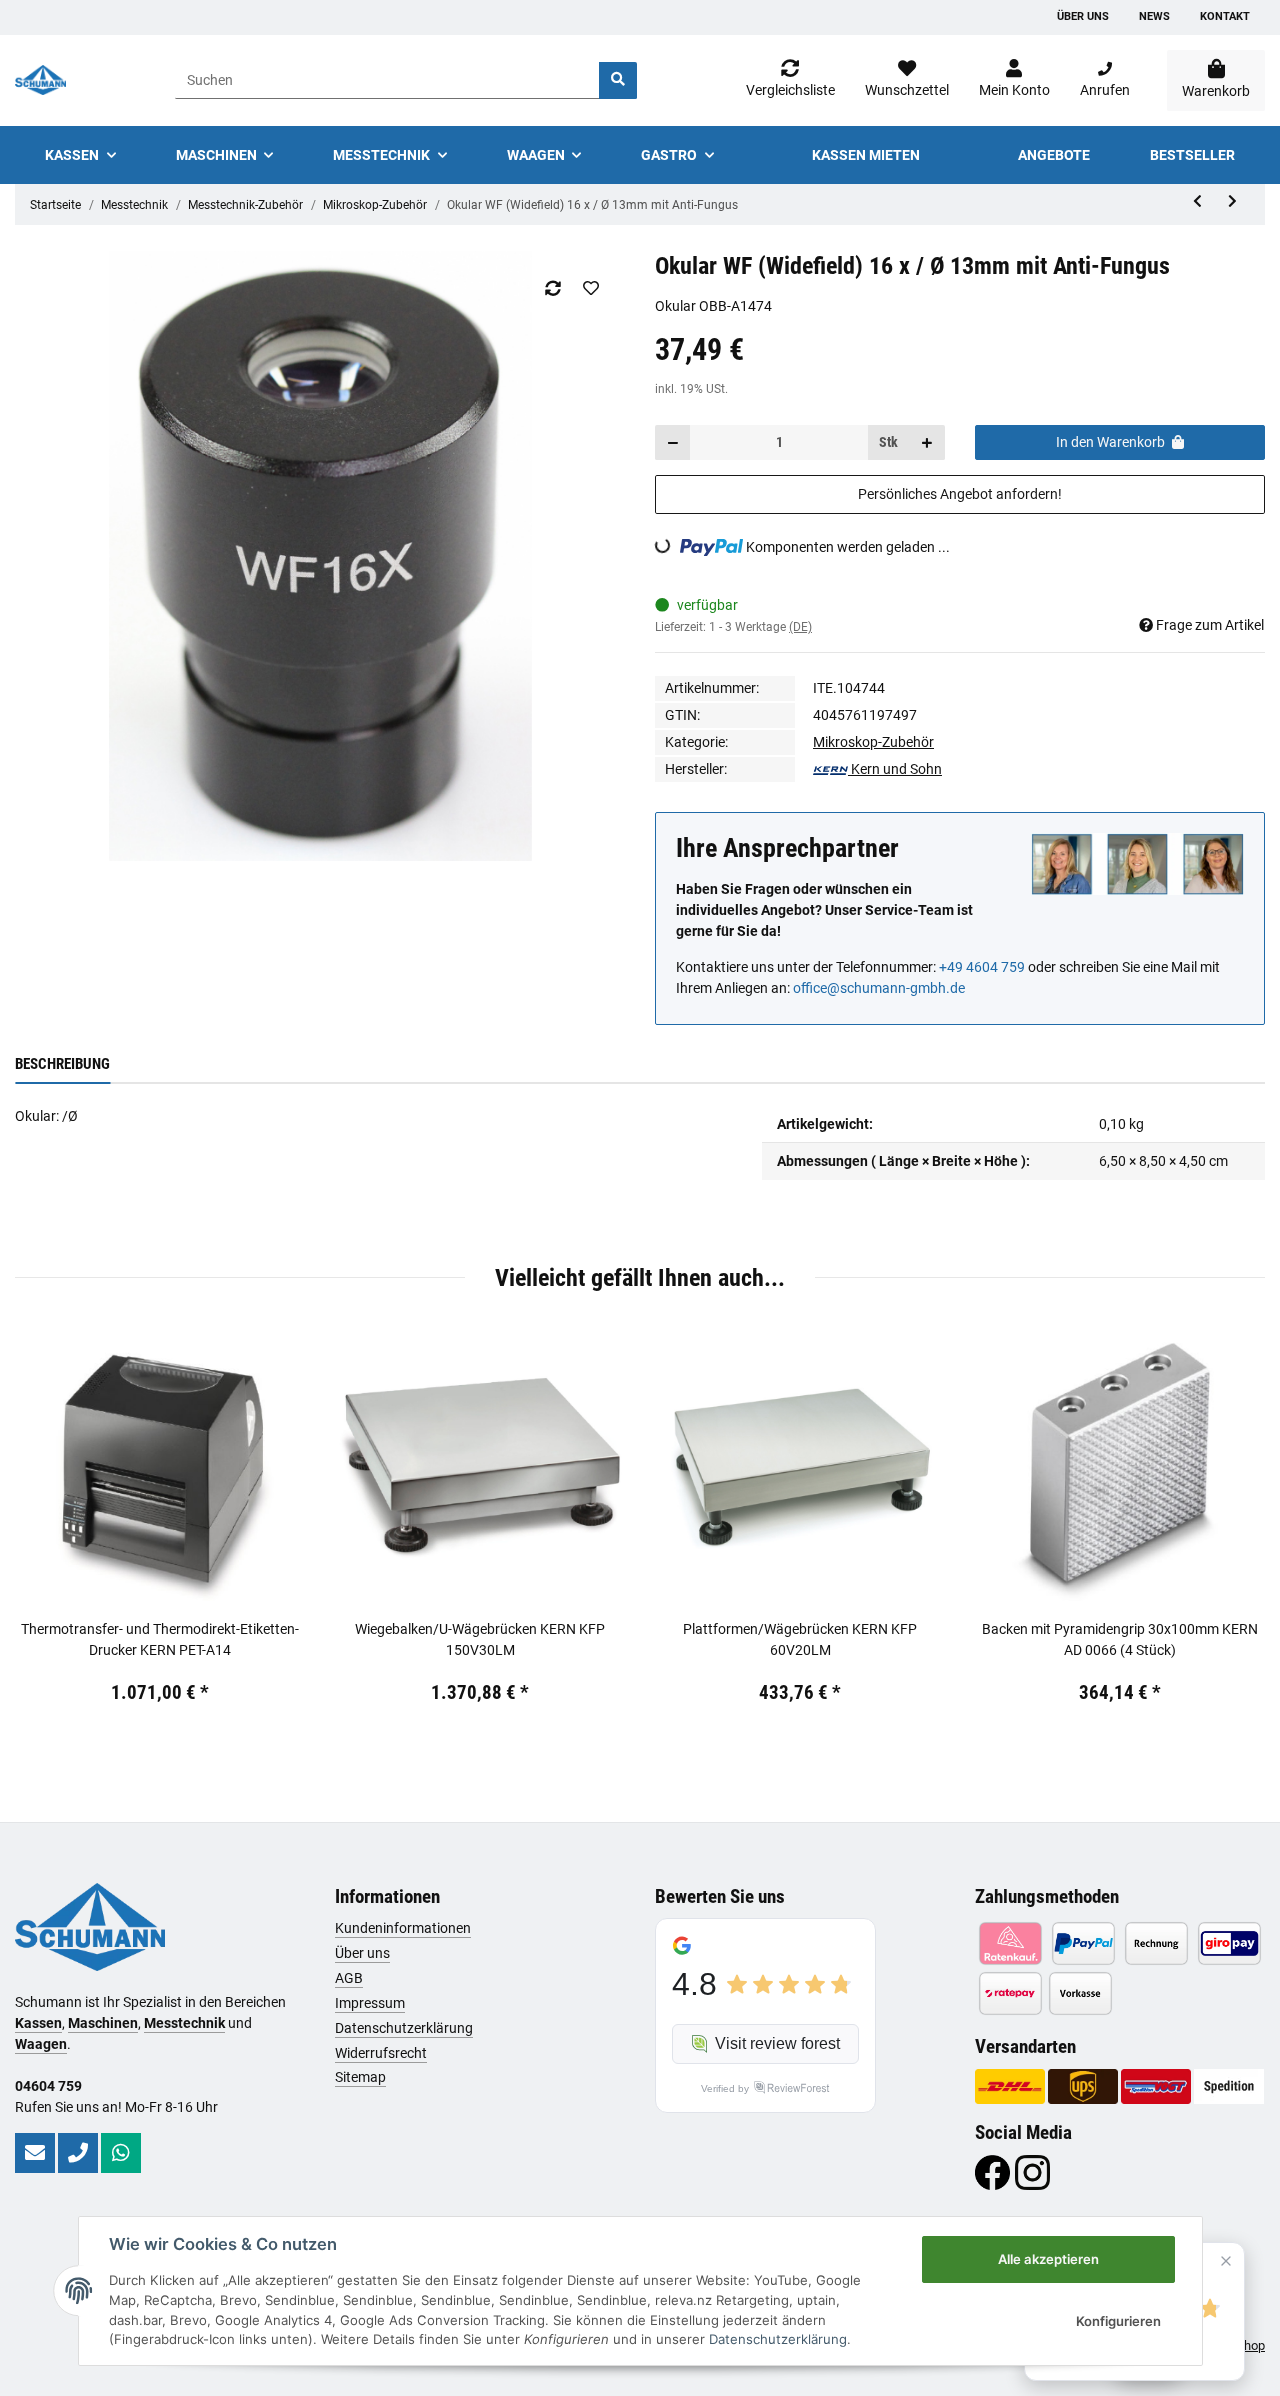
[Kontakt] (35, 2153)
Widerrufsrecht (381, 2053)
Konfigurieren (1118, 2321)
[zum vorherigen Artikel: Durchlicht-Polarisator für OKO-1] (1197, 201)
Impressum (370, 2003)
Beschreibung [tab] (62, 1064)
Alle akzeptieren (1048, 2259)
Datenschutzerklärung (404, 2028)
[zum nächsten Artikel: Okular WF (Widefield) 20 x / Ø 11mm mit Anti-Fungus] (1232, 201)
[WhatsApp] (121, 2153)
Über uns (1083, 16)
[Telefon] (78, 2153)
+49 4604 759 (982, 967)
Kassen (38, 2023)
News (1154, 16)
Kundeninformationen (403, 1928)
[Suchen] (618, 80)
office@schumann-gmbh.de (879, 988)
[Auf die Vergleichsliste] (552, 288)
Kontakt (1225, 16)
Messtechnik (184, 2023)
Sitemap (360, 2077)
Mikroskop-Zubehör (873, 742)
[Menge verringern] (673, 442)
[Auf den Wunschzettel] (590, 288)
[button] (1014, 80)
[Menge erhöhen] (927, 442)
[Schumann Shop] (40, 80)
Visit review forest (777, 2043)
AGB (349, 1978)
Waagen (41, 2044)
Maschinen (103, 2023)
